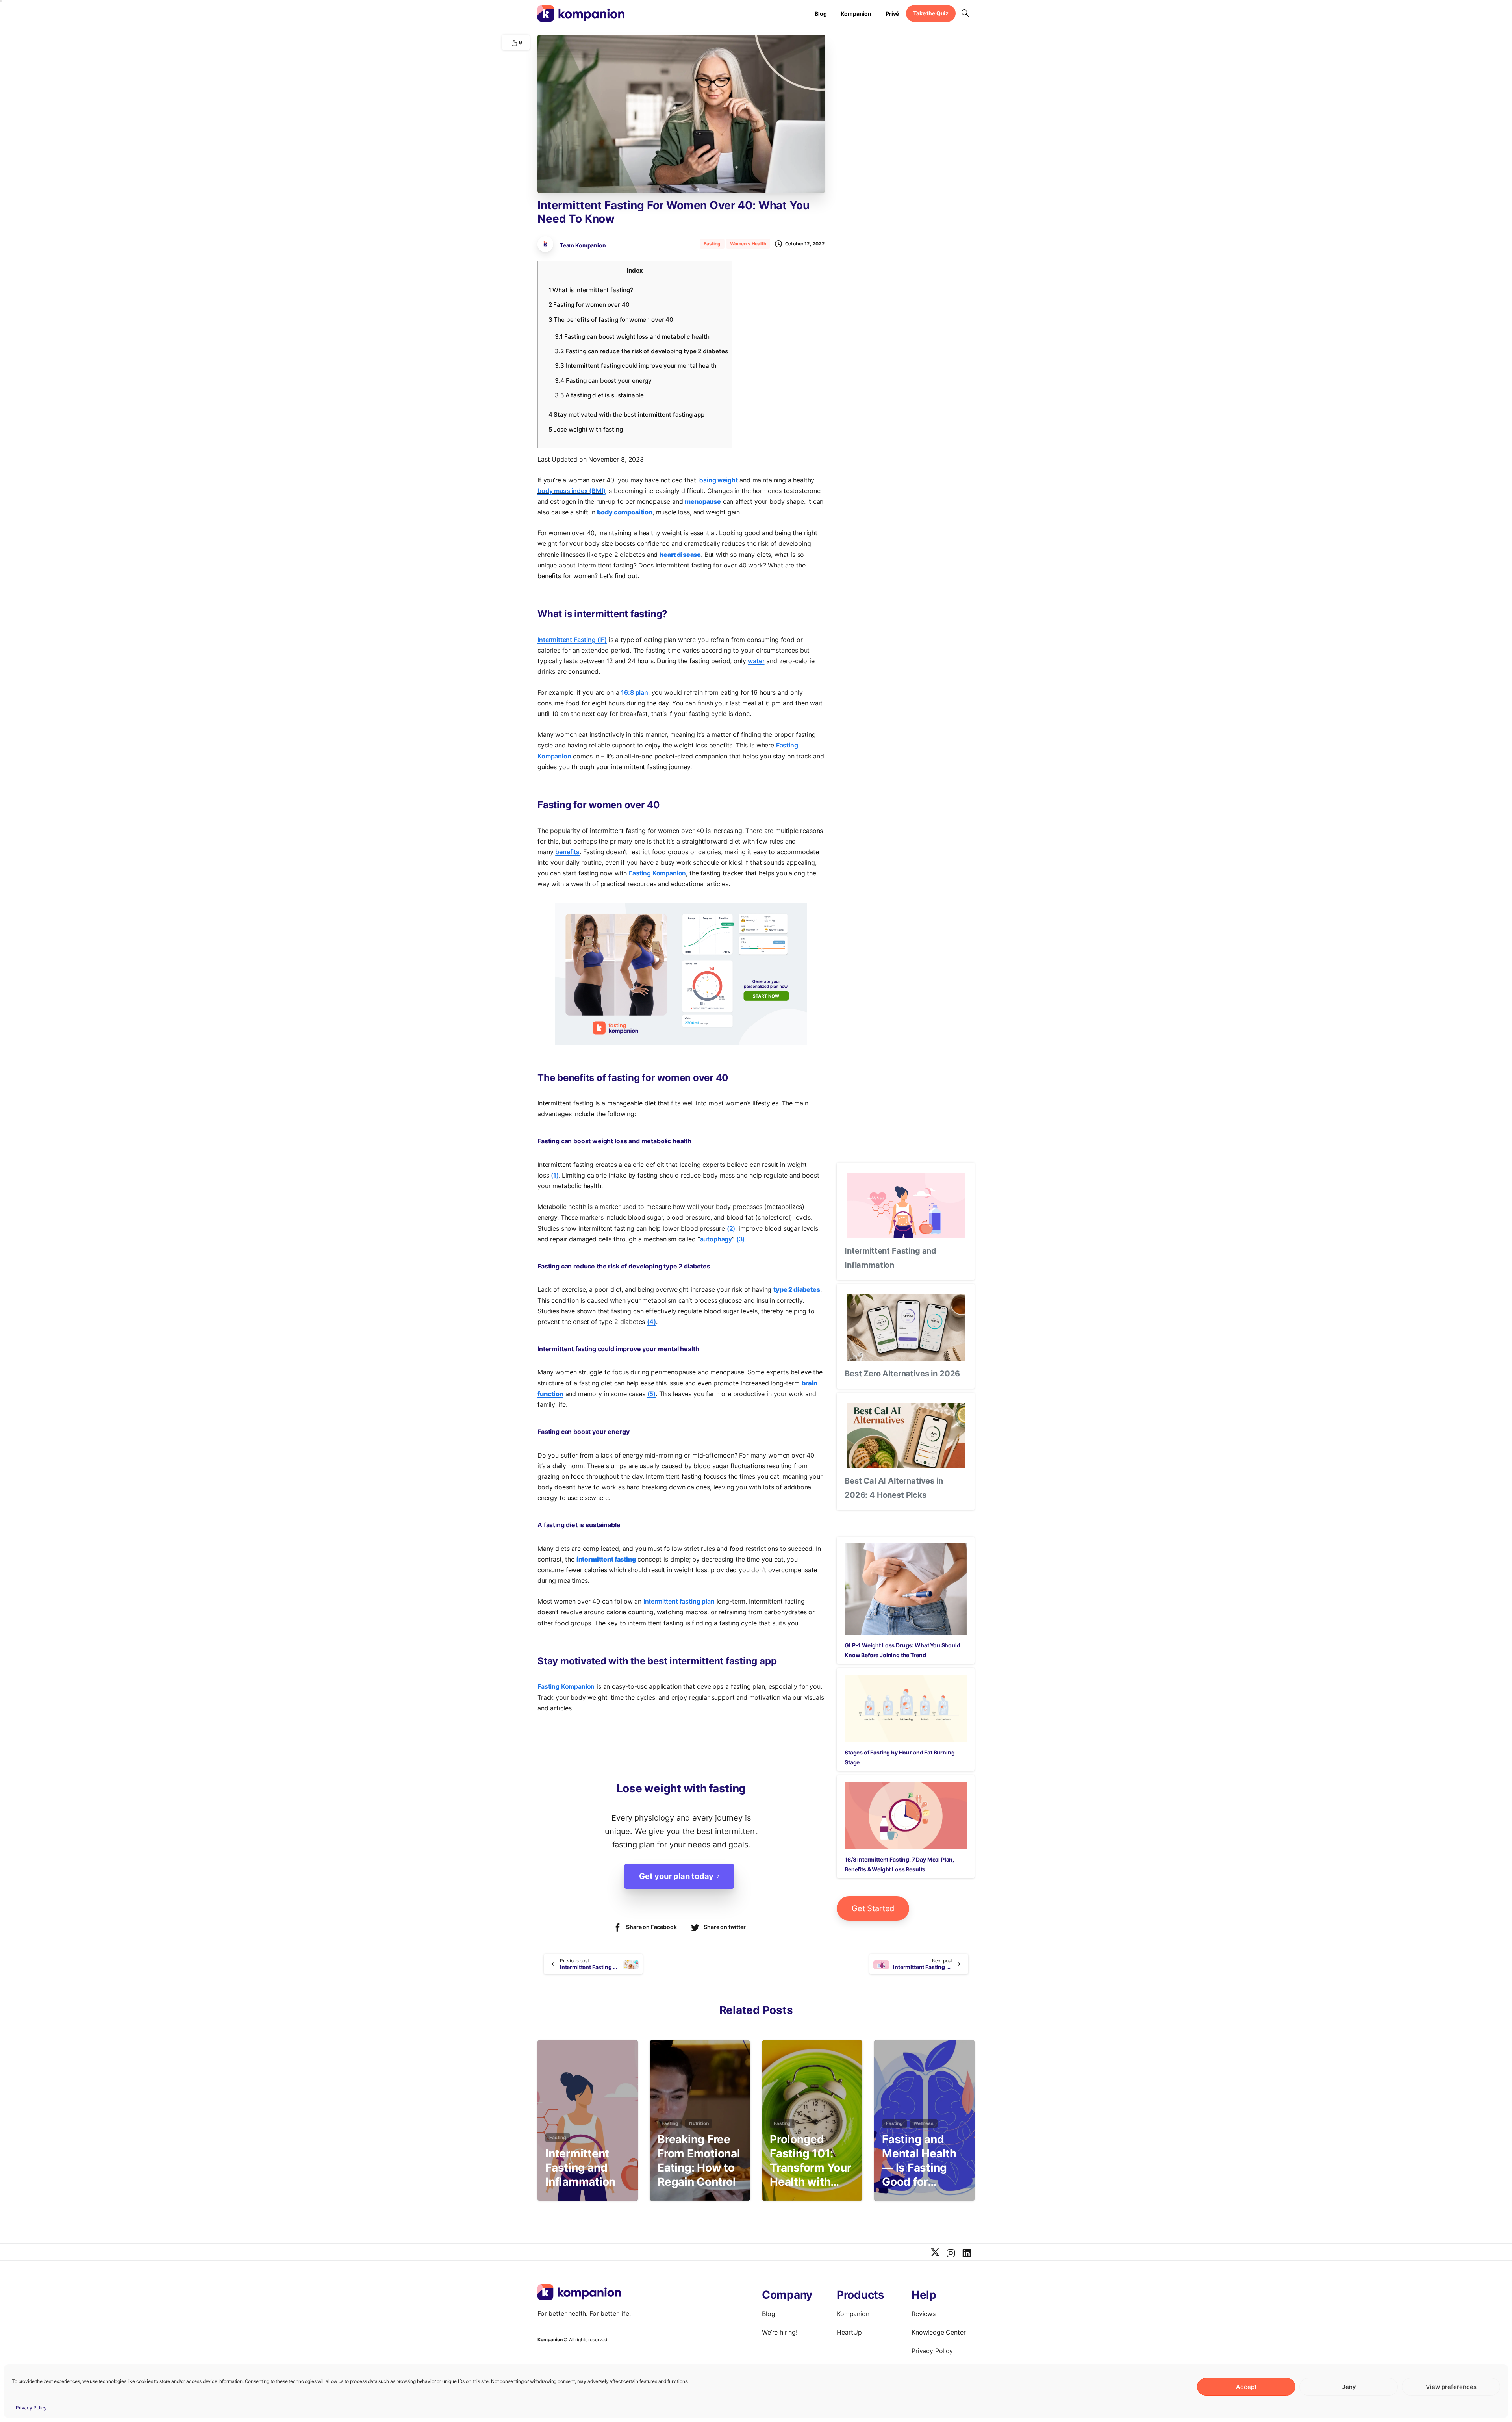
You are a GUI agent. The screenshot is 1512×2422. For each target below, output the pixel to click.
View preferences (1451, 2387)
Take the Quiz (931, 13)
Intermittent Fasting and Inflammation (580, 2168)
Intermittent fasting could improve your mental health (636, 366)
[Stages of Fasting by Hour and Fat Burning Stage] (906, 1708)
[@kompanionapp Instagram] (951, 2253)
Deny (1349, 2387)
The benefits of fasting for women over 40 (611, 320)
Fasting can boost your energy (603, 381)
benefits (567, 852)
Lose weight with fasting (586, 429)
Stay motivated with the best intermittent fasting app (626, 414)
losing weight (718, 480)
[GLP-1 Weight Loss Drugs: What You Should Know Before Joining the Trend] (906, 1589)
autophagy (716, 1239)
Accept (1246, 2387)
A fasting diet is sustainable (599, 395)
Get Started (873, 1908)
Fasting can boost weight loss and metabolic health (632, 337)
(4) (651, 1322)
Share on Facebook (651, 1927)
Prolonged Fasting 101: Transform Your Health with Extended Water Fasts (811, 2161)
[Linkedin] (967, 2253)
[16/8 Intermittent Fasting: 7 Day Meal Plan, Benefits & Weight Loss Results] (906, 1815)
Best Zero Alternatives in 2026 (902, 1374)
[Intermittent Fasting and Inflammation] (906, 1206)
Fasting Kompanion (657, 873)
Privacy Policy (31, 2408)
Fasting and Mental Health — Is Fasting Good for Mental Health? (922, 2161)
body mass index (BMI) (572, 491)
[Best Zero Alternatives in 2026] (906, 1328)
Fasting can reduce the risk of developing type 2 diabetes (641, 351)
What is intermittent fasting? (591, 290)
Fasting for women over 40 (589, 305)
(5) (652, 1394)
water (756, 661)
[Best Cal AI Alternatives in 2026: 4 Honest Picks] (906, 1436)
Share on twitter (724, 1927)
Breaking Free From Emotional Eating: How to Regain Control (699, 2160)
